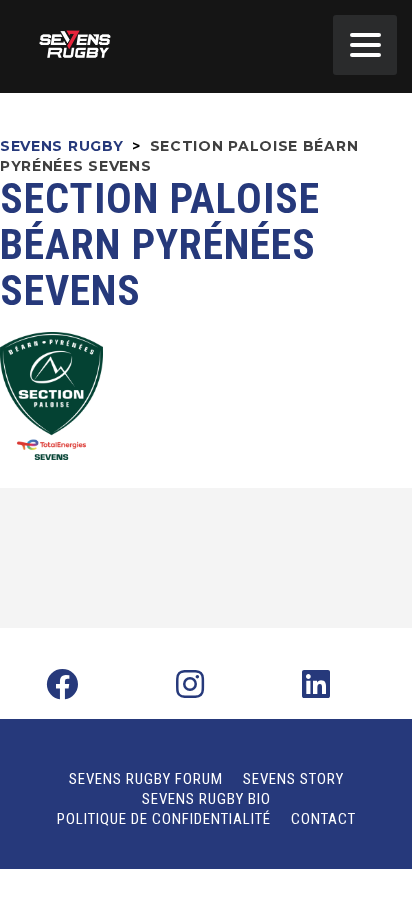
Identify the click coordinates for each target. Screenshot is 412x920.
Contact (323, 819)
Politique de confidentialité (164, 819)
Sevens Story (293, 779)
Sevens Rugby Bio (206, 799)
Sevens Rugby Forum (146, 779)
